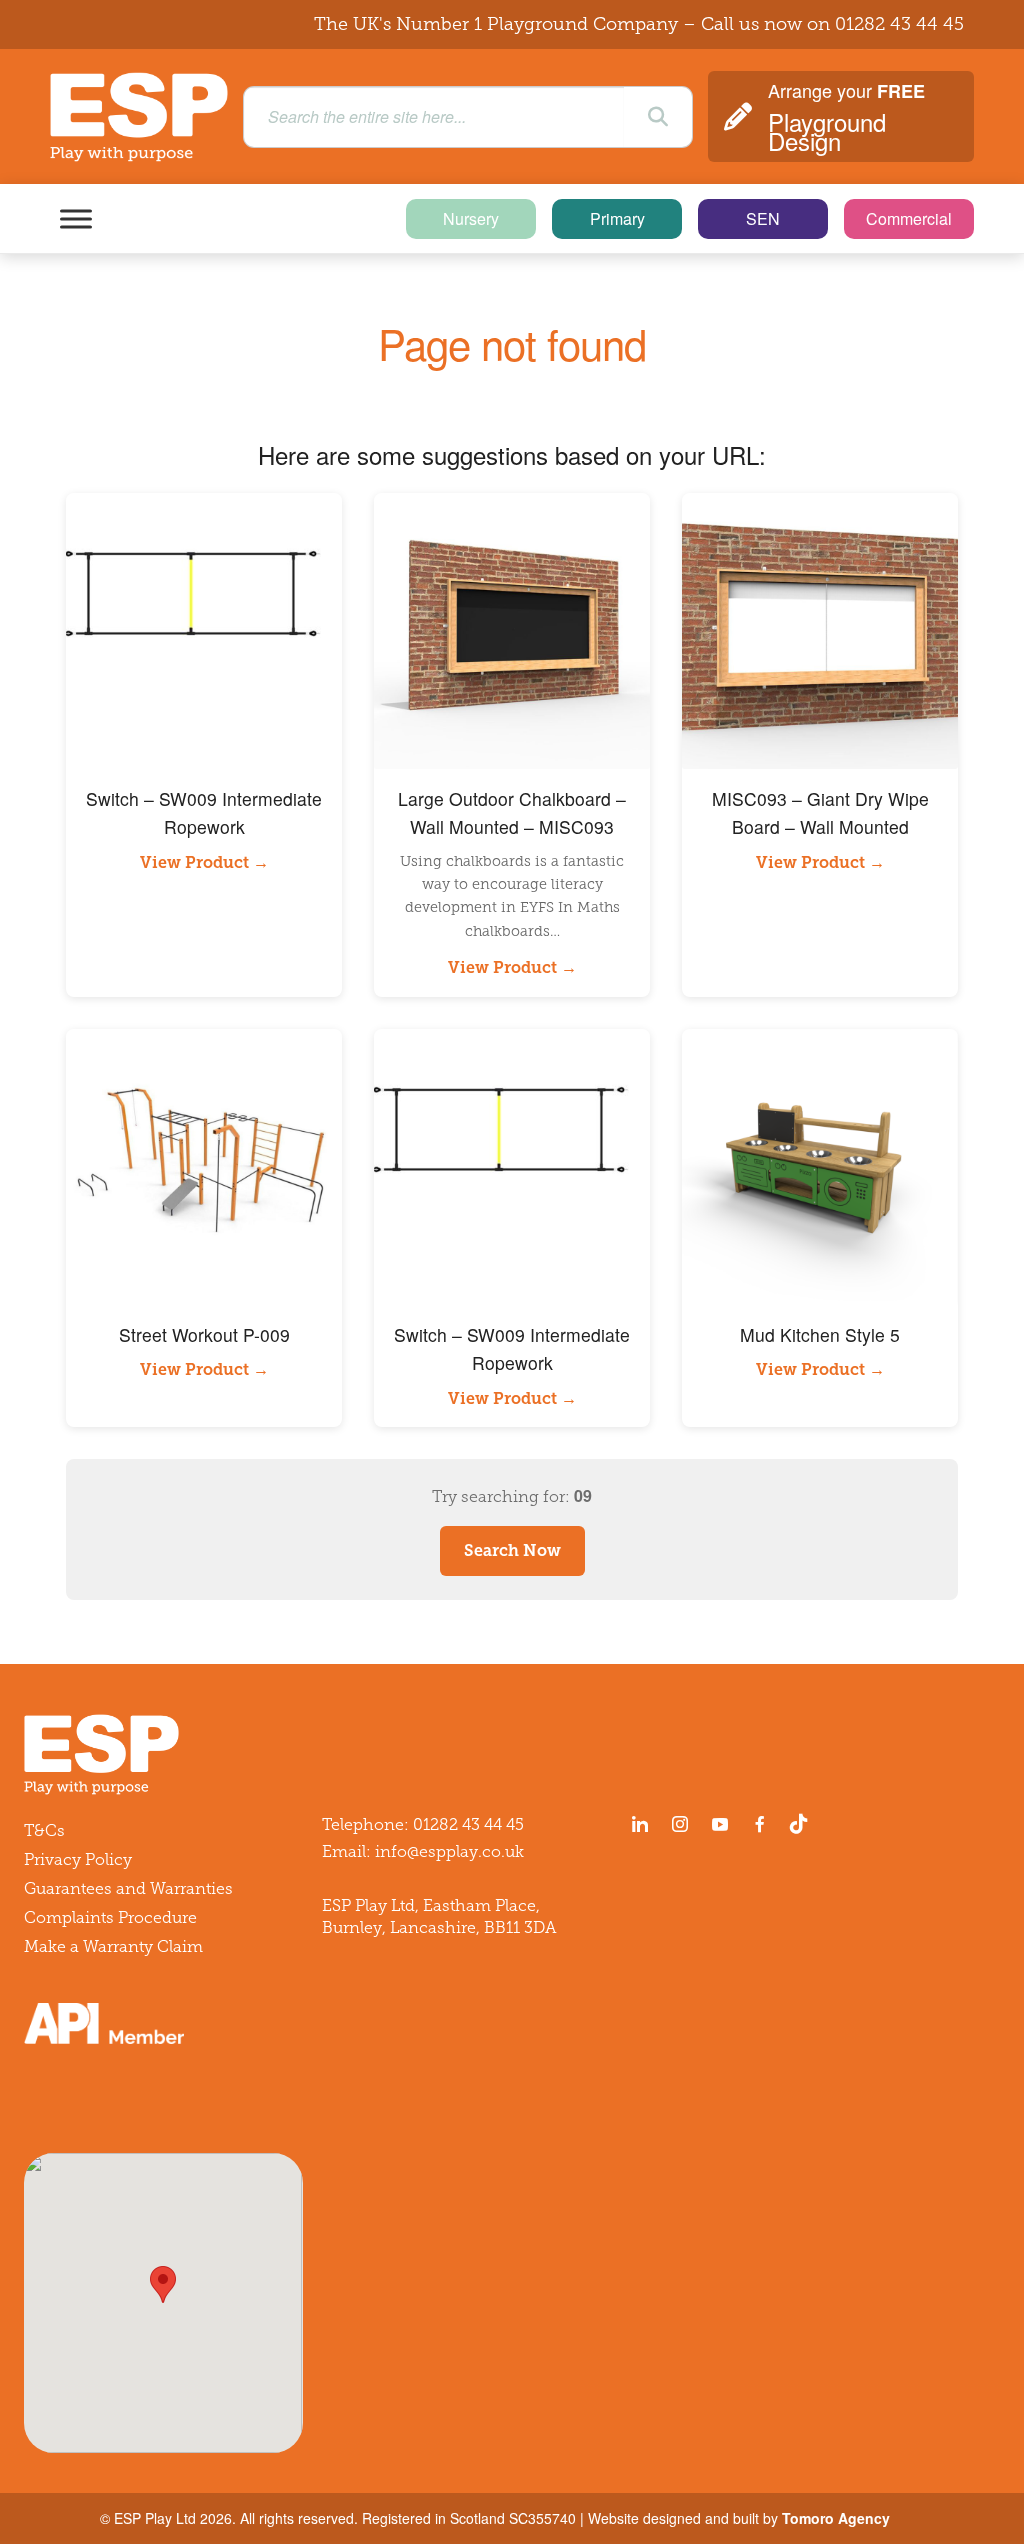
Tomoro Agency (836, 2518)
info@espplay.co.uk (449, 1851)
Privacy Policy (78, 1859)
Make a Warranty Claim (113, 1946)
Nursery (471, 218)
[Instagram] (680, 1824)
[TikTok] (803, 1824)
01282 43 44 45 (899, 24)
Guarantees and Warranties (128, 1888)
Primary (617, 218)
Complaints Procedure (110, 1917)
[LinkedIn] (640, 1824)
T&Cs (44, 1830)
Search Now (512, 1550)
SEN (763, 218)
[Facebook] (760, 1824)
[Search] (658, 117)
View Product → (204, 862)
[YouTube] (720, 1824)
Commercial (909, 218)
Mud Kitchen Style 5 (820, 1334)
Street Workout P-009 (204, 1334)
